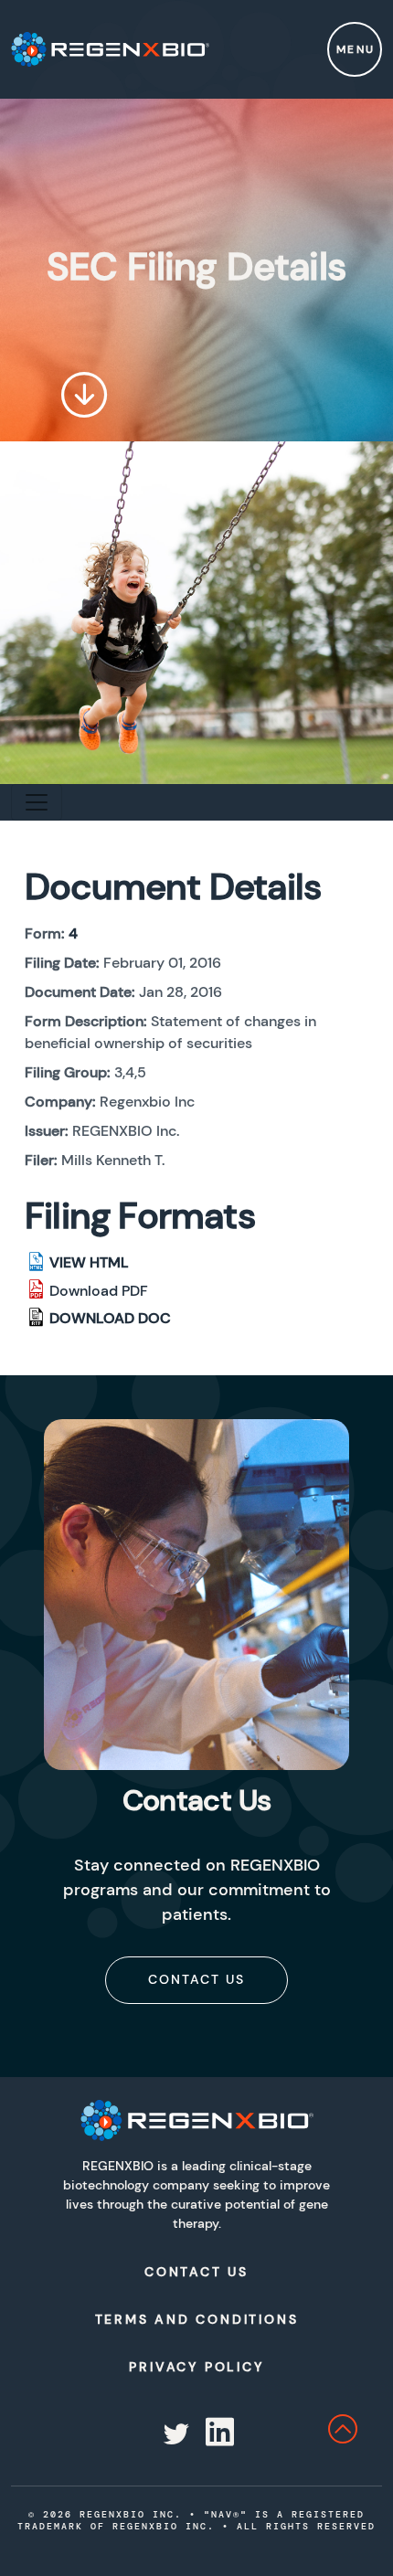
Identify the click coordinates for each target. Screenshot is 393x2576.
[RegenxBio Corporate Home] (110, 49)
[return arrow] (360, 2434)
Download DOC (110, 1318)
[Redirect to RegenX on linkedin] (218, 2434)
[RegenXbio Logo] (196, 2120)
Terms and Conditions (197, 2319)
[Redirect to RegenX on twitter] (175, 2434)
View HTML (89, 1262)
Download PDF (99, 1291)
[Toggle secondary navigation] (37, 802)
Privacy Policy (196, 2367)
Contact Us (196, 1979)
